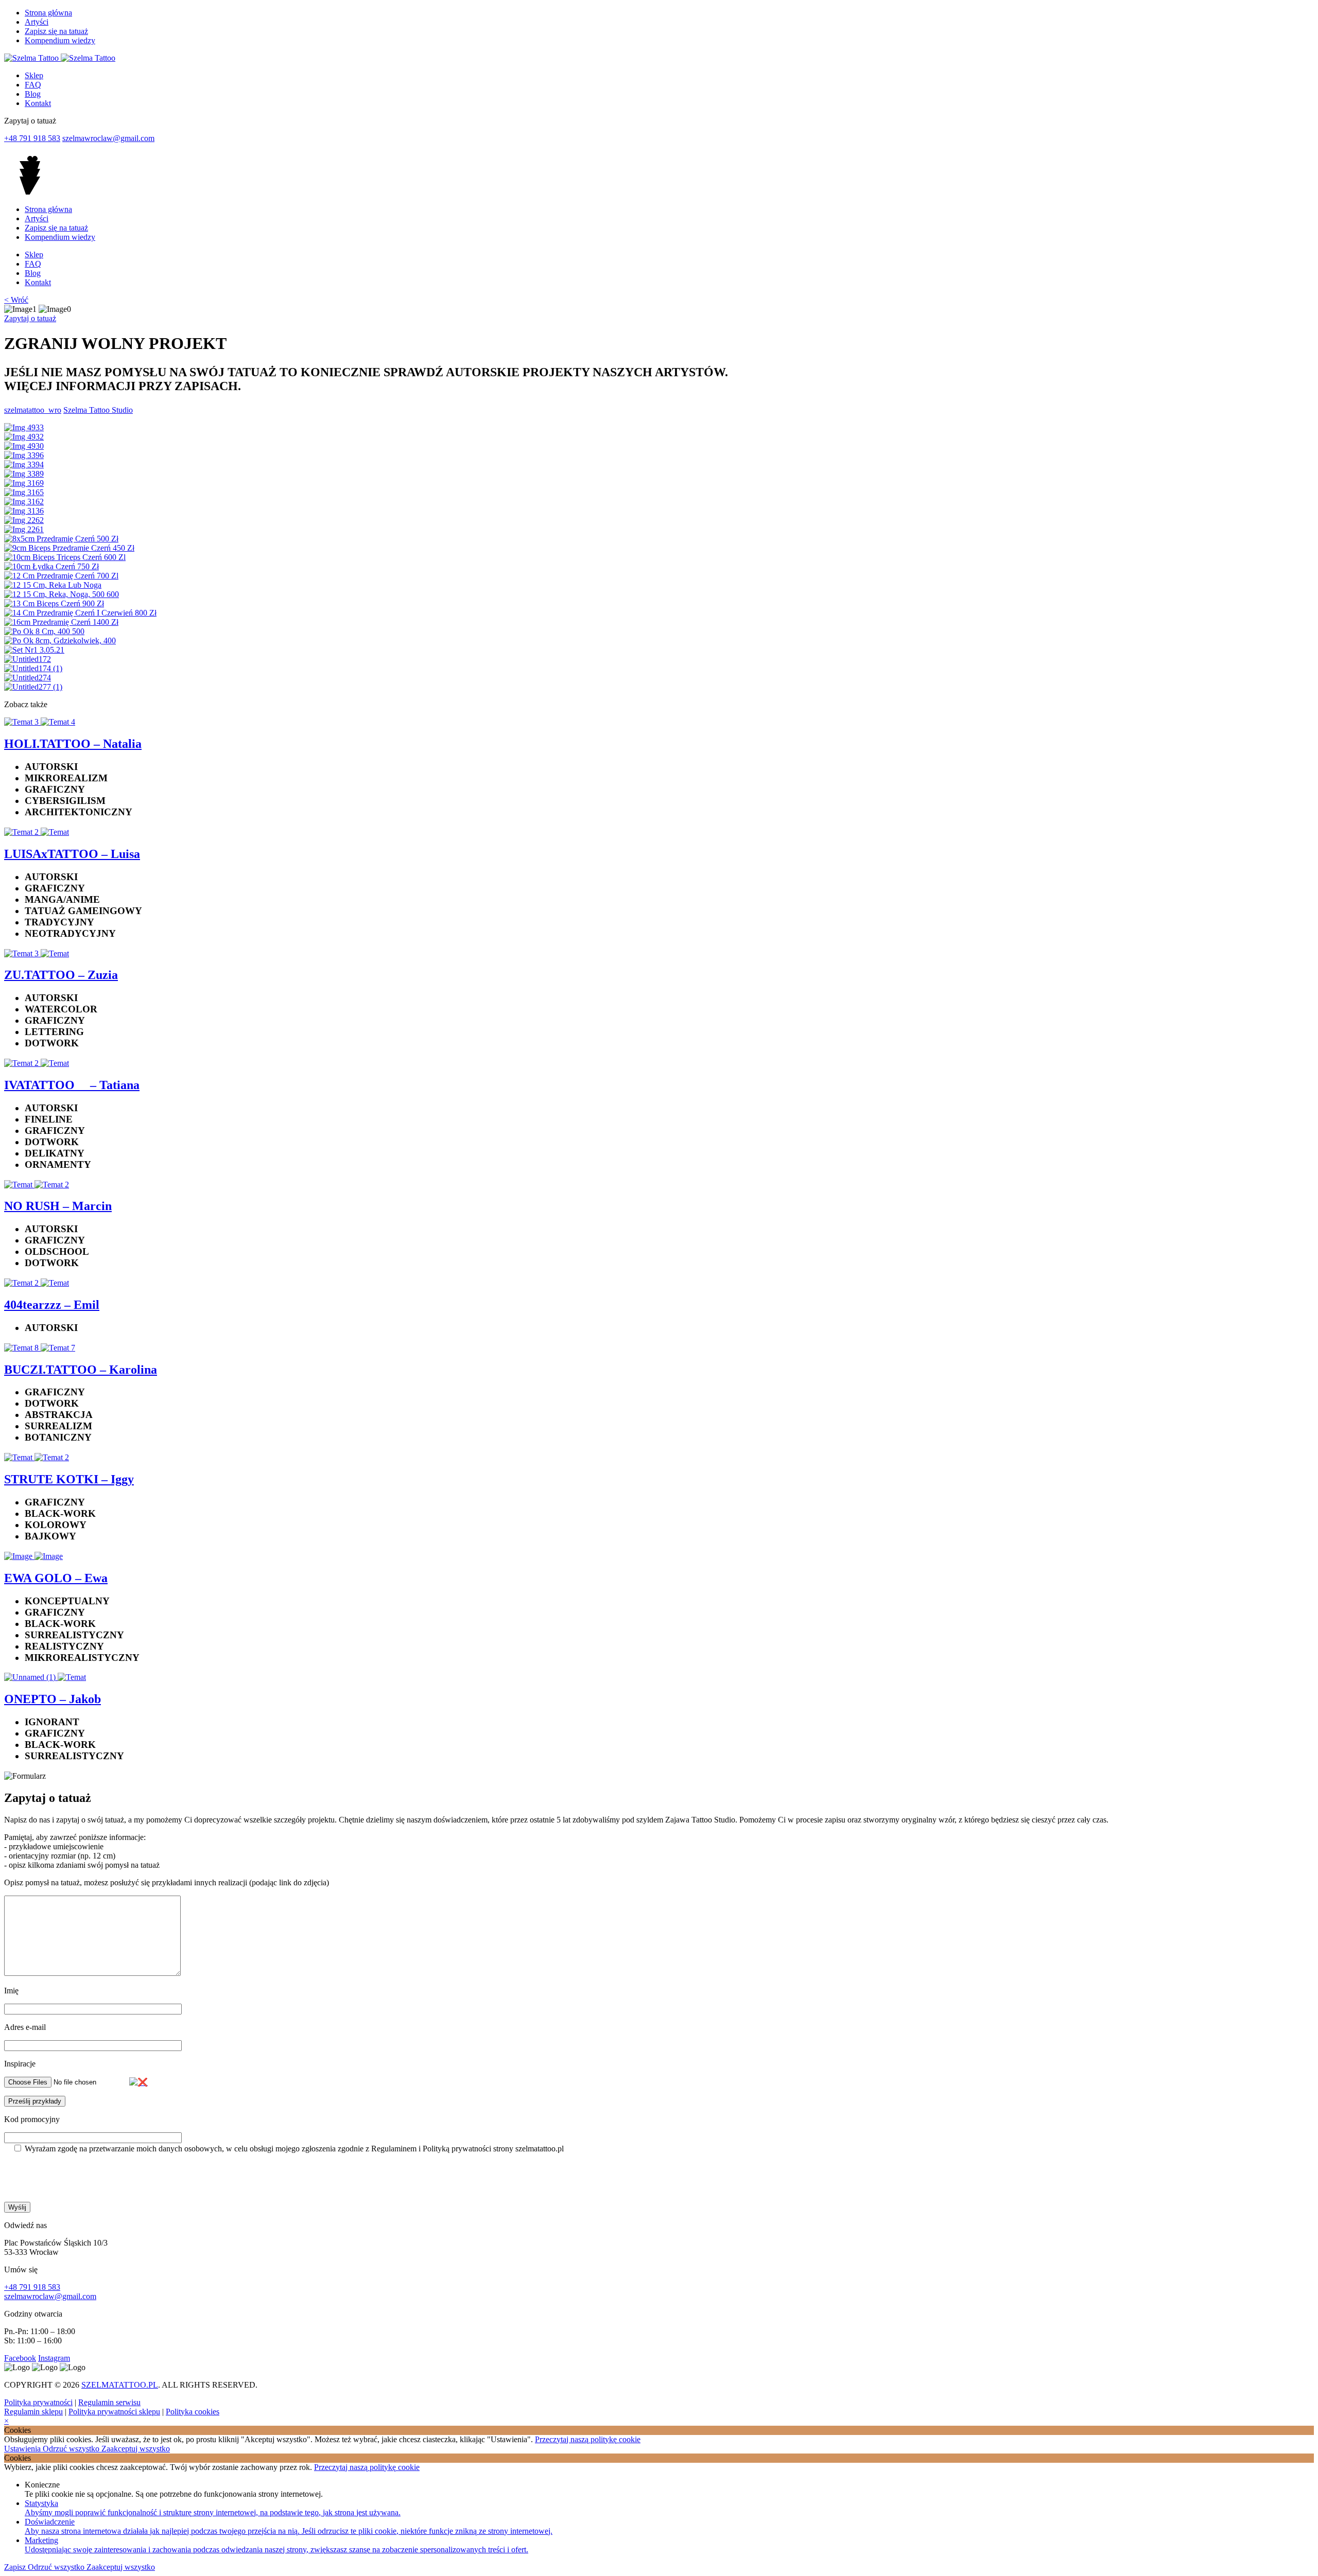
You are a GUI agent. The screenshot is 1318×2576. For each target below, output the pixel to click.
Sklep (34, 75)
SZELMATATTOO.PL (120, 2385)
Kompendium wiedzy (60, 40)
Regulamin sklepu (33, 2412)
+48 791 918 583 (32, 138)
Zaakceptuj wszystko (136, 2449)
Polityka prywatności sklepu (114, 2412)
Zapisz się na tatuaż (56, 31)
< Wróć (16, 300)
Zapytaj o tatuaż (30, 318)
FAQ (33, 85)
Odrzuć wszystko (72, 2449)
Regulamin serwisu (109, 2402)
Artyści (37, 22)
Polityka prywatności (38, 2402)
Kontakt (38, 103)
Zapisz (16, 2567)
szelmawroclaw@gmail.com (108, 138)
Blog (33, 94)
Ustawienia (23, 2449)
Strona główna (48, 13)
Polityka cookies (193, 2412)
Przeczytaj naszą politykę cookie (588, 2439)
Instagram (54, 2358)
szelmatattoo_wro (33, 410)
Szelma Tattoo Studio (98, 410)
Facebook (20, 2358)
